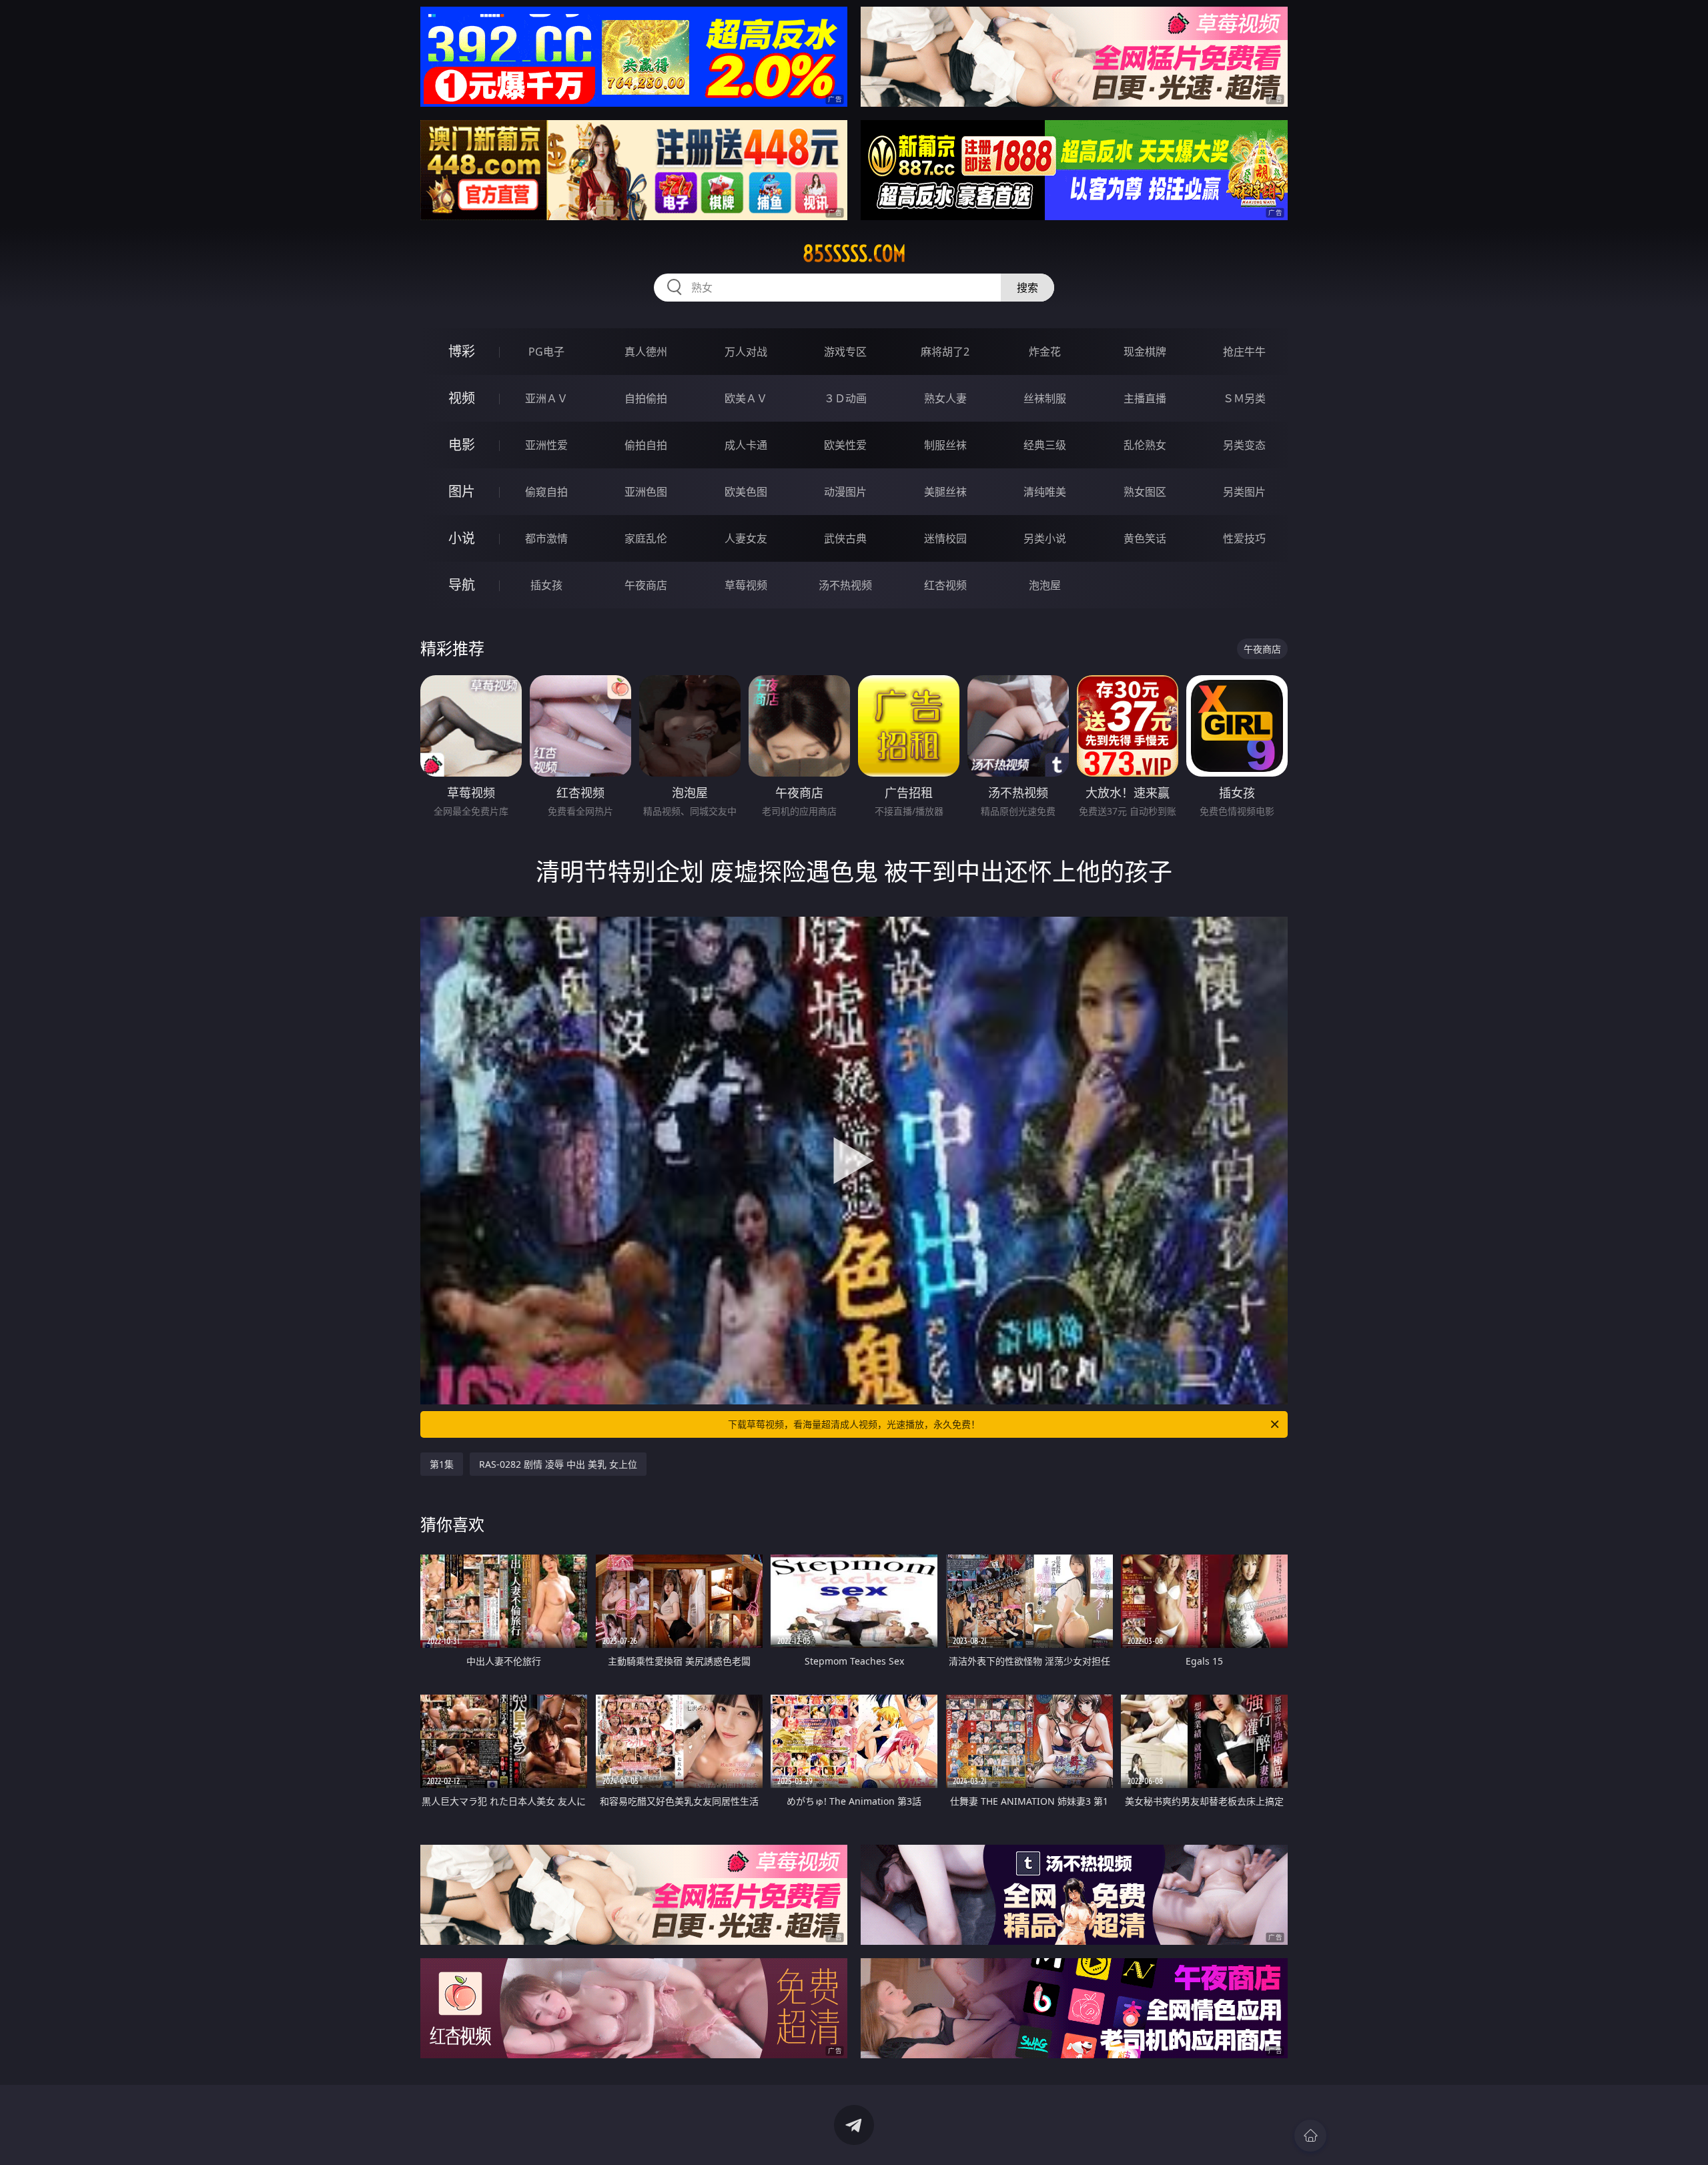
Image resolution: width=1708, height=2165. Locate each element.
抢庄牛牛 (1244, 352)
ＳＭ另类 (1244, 398)
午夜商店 (646, 585)
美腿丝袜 (945, 492)
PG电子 (546, 352)
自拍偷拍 (646, 398)
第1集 (442, 1464)
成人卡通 (746, 445)
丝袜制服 (1045, 398)
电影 (462, 445)
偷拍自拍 (646, 445)
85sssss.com (854, 254)
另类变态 (1244, 445)
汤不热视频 (845, 585)
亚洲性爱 (546, 445)
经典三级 (1045, 445)
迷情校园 (945, 538)
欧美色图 (746, 492)
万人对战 (746, 352)
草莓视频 (746, 585)
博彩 (462, 351)
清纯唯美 (1045, 492)
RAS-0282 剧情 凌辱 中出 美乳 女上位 (558, 1464)
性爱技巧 (1244, 538)
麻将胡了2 (945, 352)
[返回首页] (1310, 2136)
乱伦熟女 (1145, 445)
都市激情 (546, 538)
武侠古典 (845, 538)
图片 (462, 491)
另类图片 (1244, 492)
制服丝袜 (945, 445)
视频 (462, 398)
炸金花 (1045, 352)
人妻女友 (746, 538)
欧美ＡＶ (746, 398)
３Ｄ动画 (845, 398)
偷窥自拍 (546, 492)
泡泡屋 (1045, 585)
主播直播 (1145, 398)
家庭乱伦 (646, 538)
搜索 (1027, 288)
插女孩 (546, 585)
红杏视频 (945, 585)
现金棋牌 (1145, 352)
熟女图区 (1145, 492)
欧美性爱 (845, 445)
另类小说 (1045, 538)
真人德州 (646, 352)
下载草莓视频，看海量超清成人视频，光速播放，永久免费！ (854, 1424)
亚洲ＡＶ (546, 398)
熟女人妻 (945, 398)
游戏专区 (845, 352)
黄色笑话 (1145, 538)
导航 (462, 585)
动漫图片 (845, 492)
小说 (462, 538)
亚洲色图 (646, 492)
